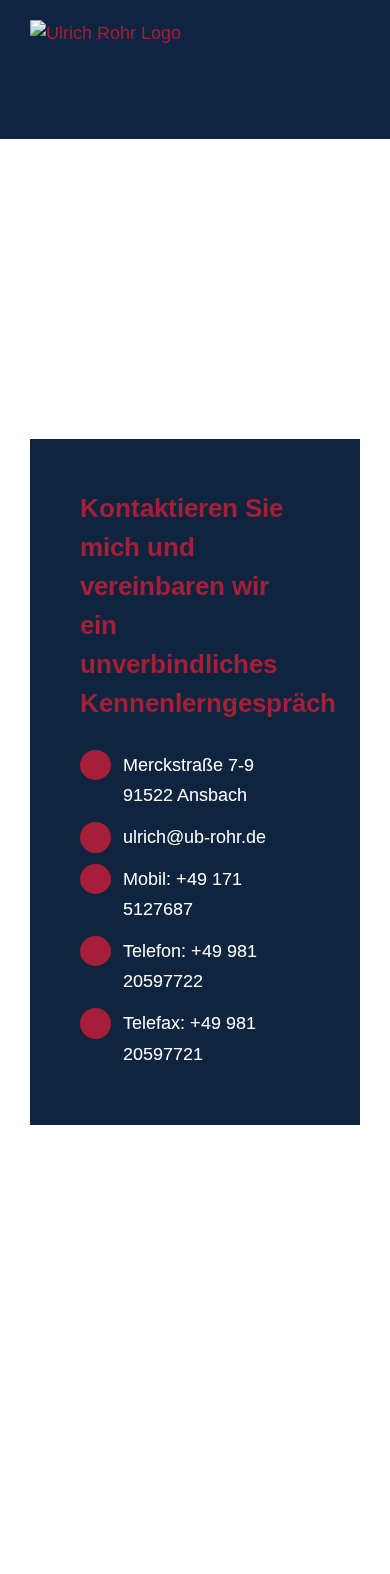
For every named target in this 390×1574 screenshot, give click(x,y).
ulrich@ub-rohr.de (194, 837)
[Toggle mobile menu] (352, 30)
